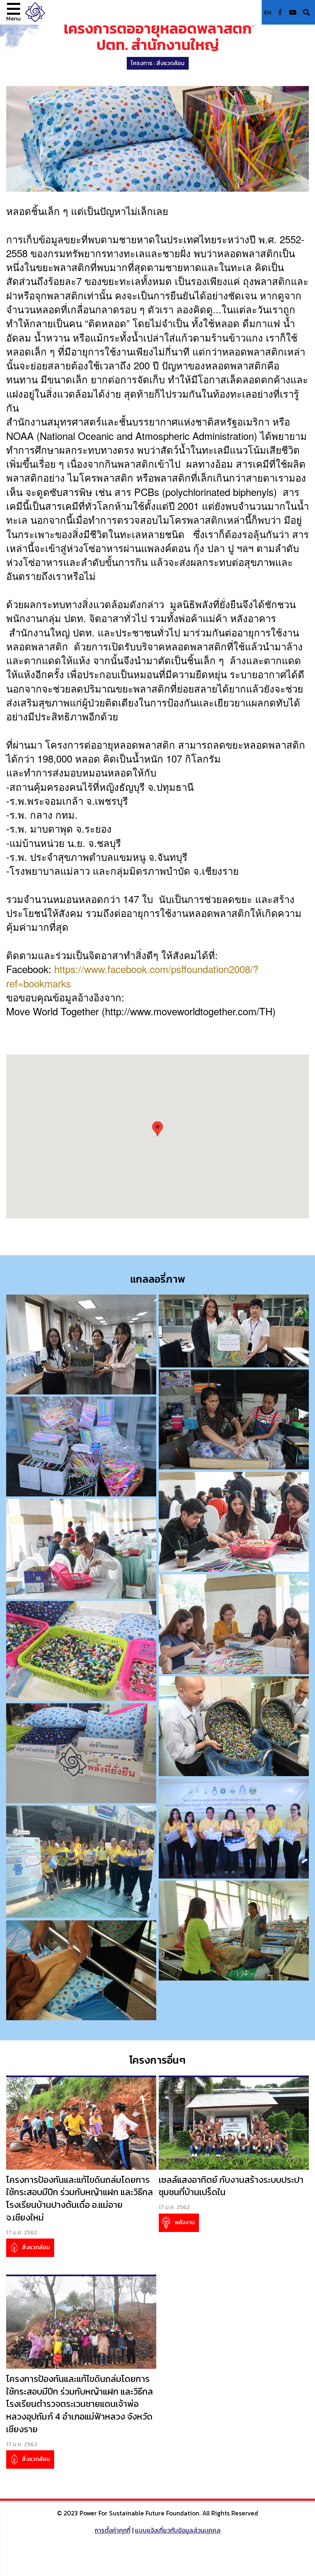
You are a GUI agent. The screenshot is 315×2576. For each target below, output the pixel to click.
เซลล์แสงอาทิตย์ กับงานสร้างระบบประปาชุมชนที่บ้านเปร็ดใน (231, 2186)
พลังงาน (184, 2222)
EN (268, 12)
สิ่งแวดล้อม (170, 63)
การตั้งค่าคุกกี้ (113, 2530)
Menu (14, 18)
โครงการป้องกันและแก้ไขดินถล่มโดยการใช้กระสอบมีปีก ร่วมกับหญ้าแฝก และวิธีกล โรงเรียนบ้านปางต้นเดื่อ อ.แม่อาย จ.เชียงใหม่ (80, 2199)
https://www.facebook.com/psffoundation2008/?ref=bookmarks (132, 976)
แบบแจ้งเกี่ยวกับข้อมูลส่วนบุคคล (178, 2530)
